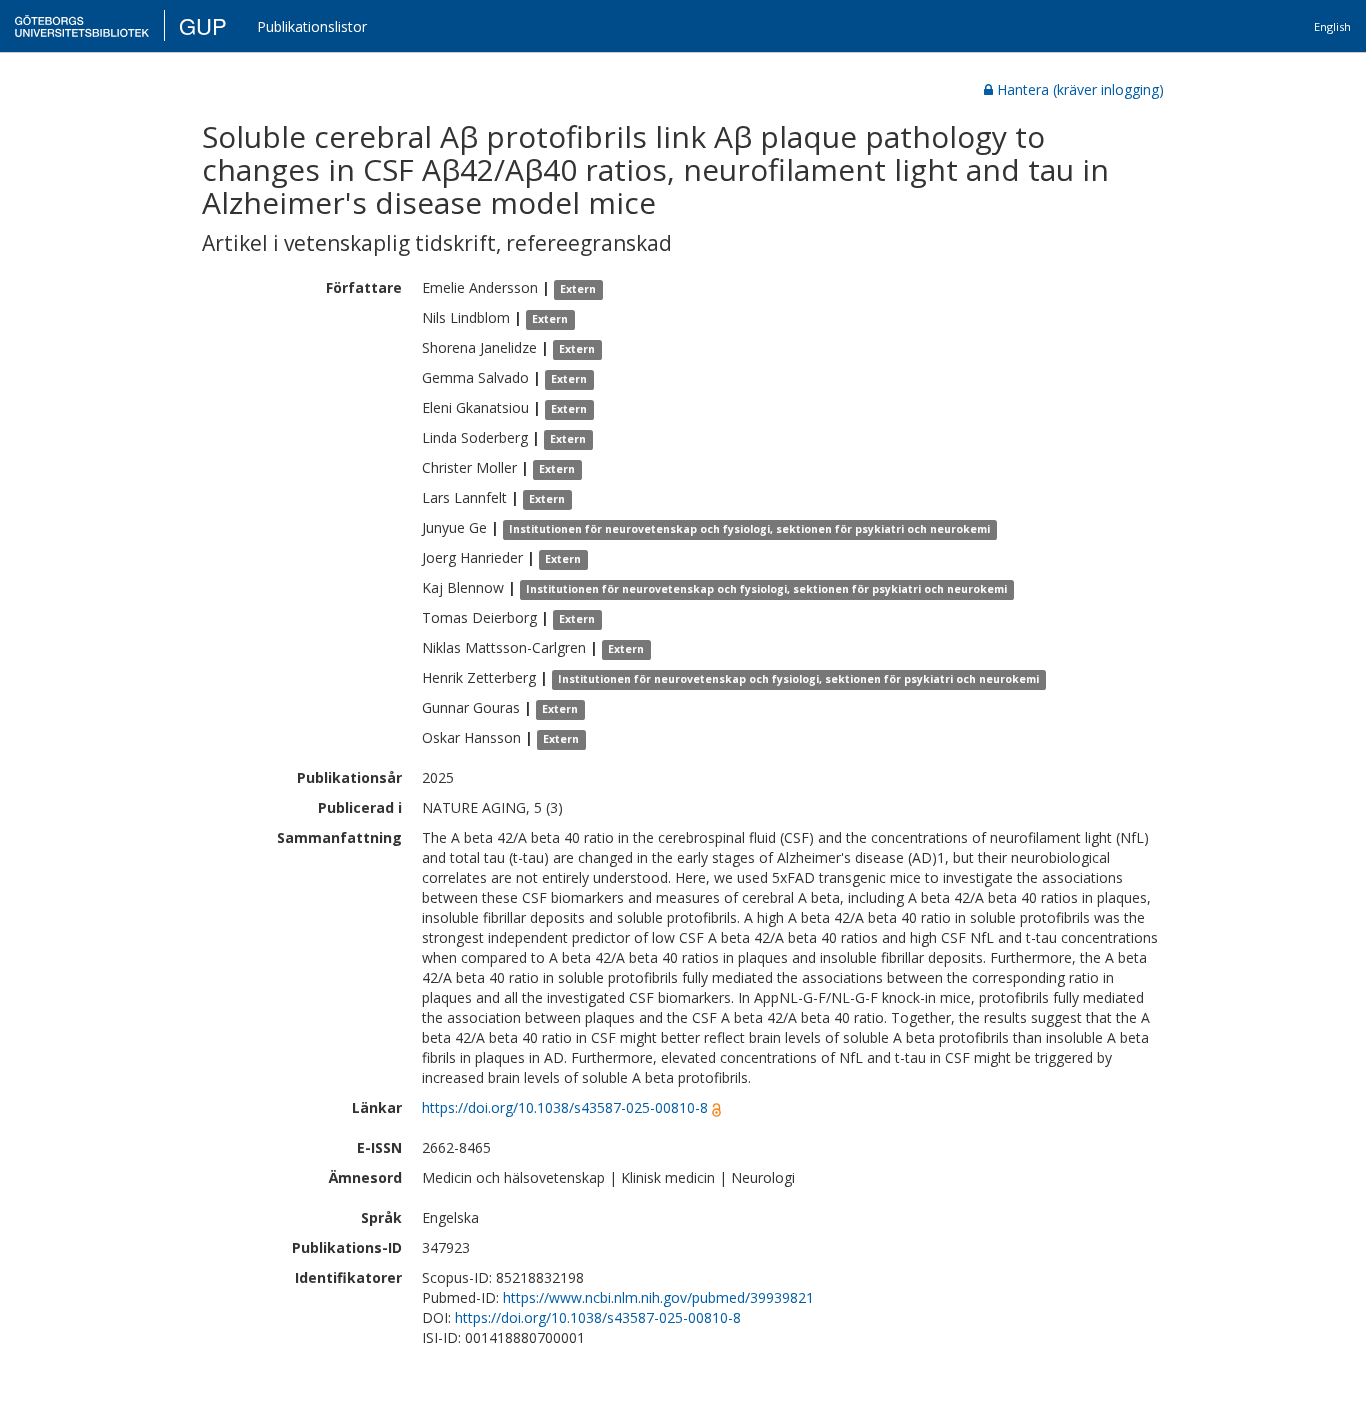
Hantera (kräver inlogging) (1080, 89)
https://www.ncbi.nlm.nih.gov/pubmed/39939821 (658, 1297)
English (1332, 26)
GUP (203, 25)
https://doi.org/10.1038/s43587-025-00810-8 (565, 1107)
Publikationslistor (312, 26)
